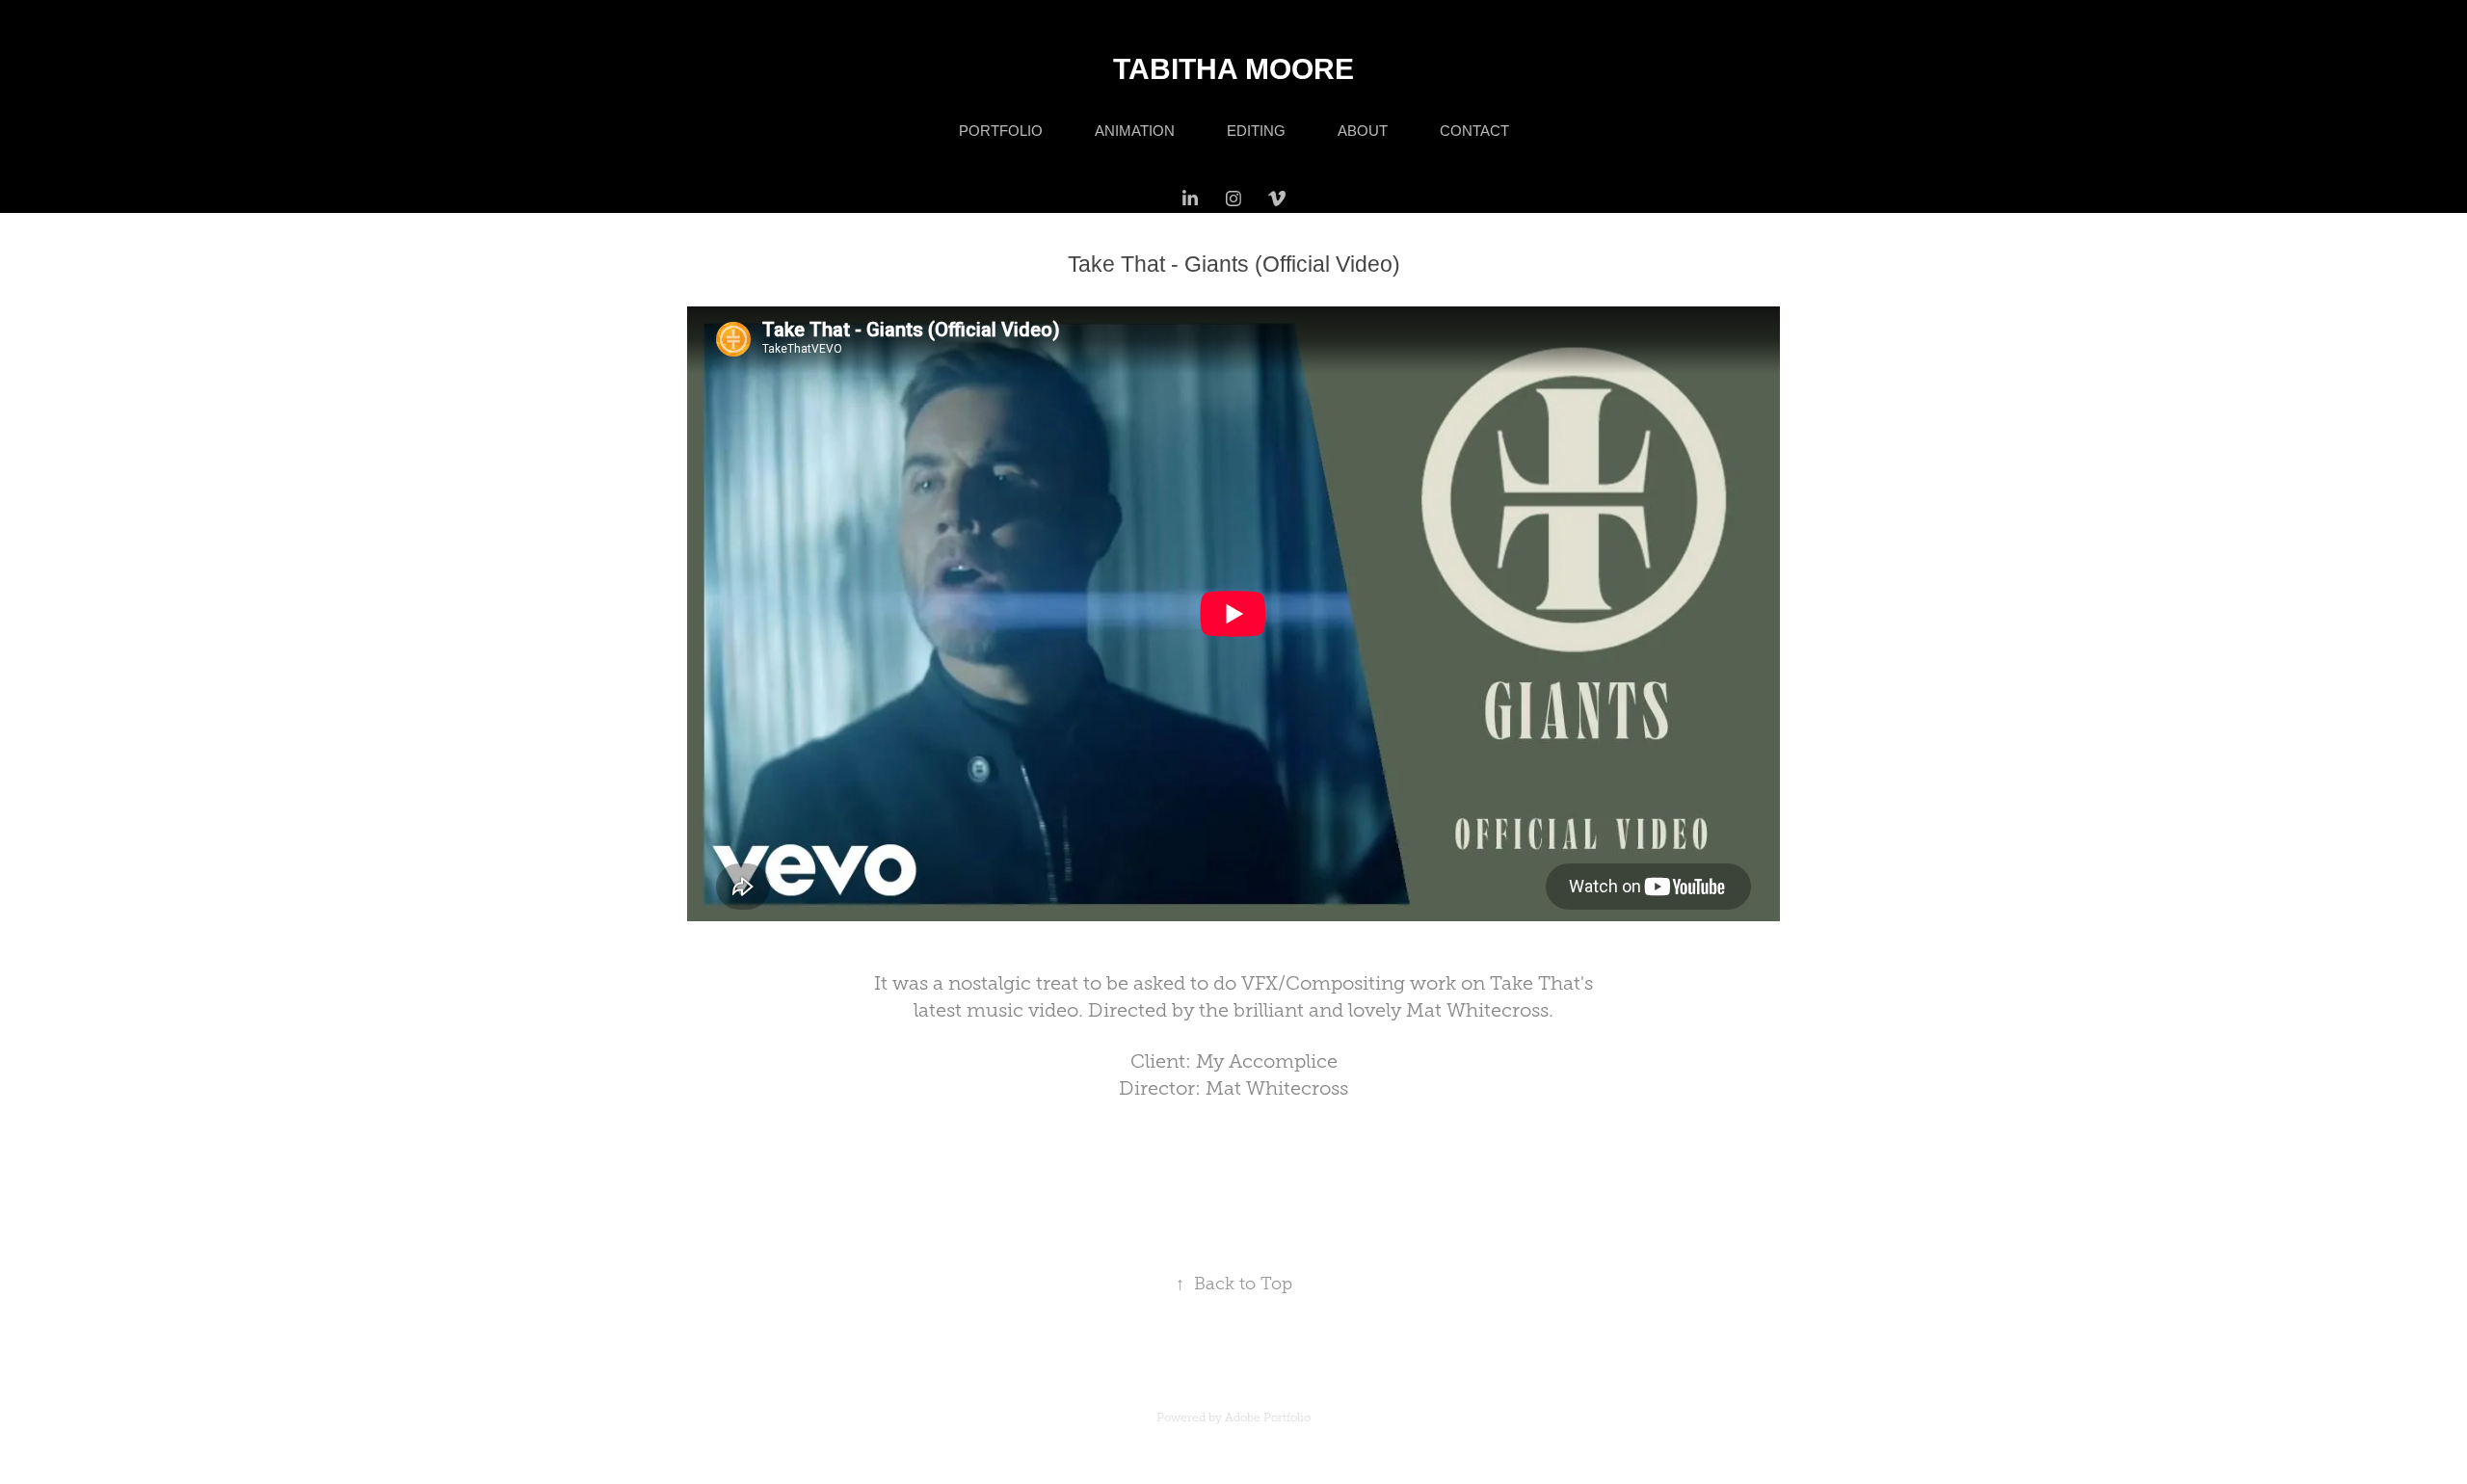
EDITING (1256, 131)
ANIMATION (1135, 131)
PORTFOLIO (1001, 131)
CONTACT (1474, 131)
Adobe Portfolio (1268, 1418)
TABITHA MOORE (1233, 69)
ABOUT (1363, 131)
